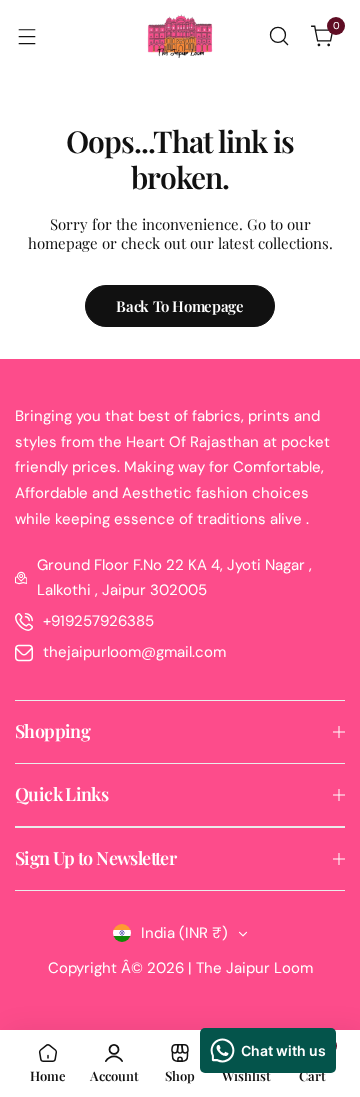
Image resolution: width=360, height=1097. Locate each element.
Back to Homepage (179, 306)
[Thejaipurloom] (180, 36)
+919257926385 (98, 621)
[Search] (279, 36)
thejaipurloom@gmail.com (134, 652)
